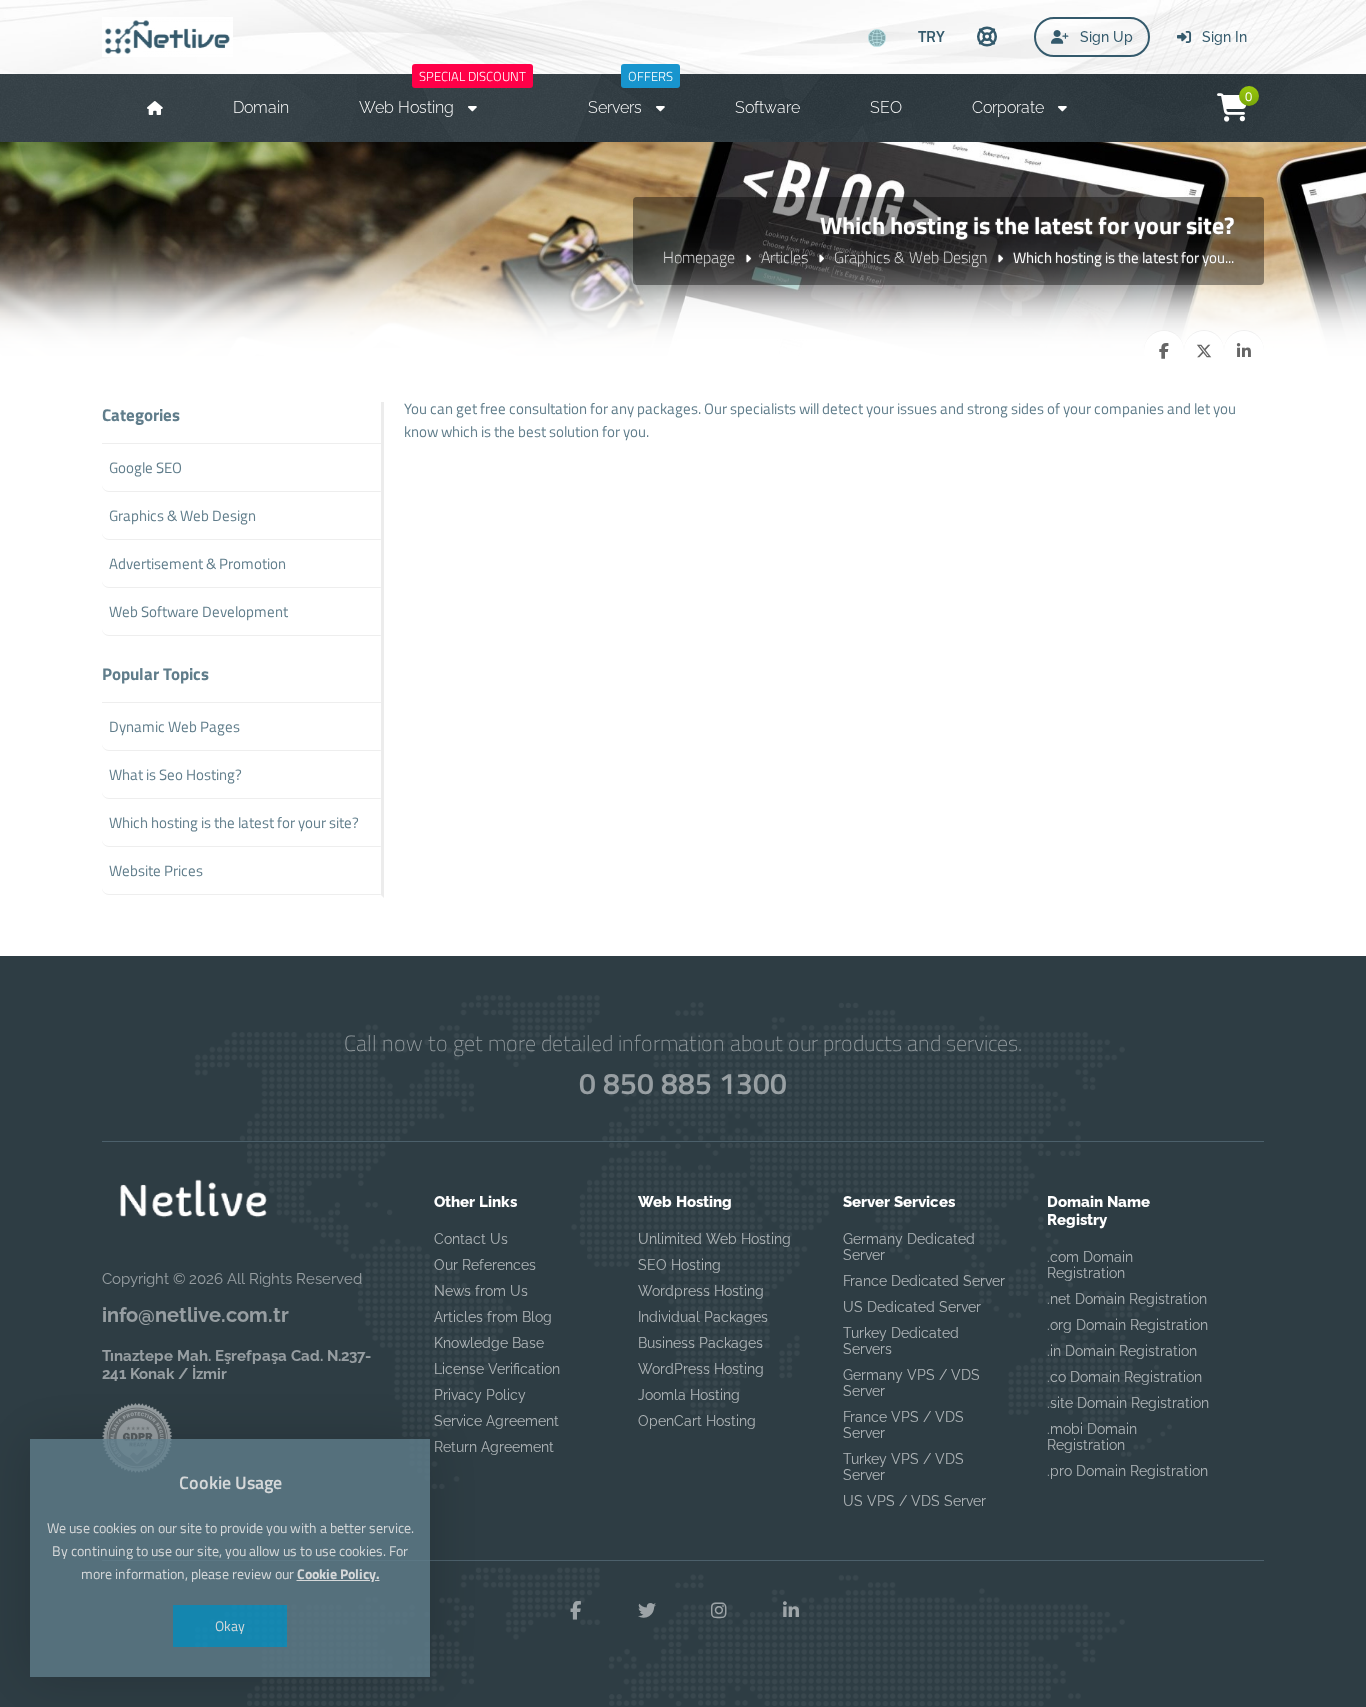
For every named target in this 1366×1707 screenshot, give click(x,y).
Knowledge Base (489, 1343)
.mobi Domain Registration (1092, 1437)
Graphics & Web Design (910, 257)
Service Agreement (496, 1421)
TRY (931, 36)
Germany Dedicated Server (909, 1247)
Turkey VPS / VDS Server (903, 1467)
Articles (784, 257)
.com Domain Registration (1090, 1265)
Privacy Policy (480, 1395)
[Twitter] (647, 1611)
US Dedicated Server (912, 1307)
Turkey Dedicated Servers (901, 1341)
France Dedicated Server (924, 1281)
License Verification (497, 1369)
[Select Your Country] (877, 38)
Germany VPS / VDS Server (911, 1383)
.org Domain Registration (1127, 1325)
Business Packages (700, 1343)
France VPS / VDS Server (903, 1425)
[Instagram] (719, 1611)
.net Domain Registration (1127, 1299)
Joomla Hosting (689, 1395)
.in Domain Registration (1122, 1351)
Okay (230, 1625)
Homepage (699, 257)
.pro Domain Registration (1127, 1471)
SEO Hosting (679, 1265)
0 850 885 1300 (683, 1083)
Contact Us (471, 1239)
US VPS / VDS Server (914, 1501)
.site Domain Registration (1128, 1403)
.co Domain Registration (1124, 1377)
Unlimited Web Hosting (714, 1239)
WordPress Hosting (701, 1369)
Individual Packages (703, 1317)
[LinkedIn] (791, 1611)
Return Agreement (494, 1447)
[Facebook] (575, 1611)
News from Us (481, 1291)
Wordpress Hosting (701, 1291)
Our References (485, 1265)
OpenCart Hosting (697, 1421)
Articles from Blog (493, 1317)
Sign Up (1104, 37)
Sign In (1222, 37)
